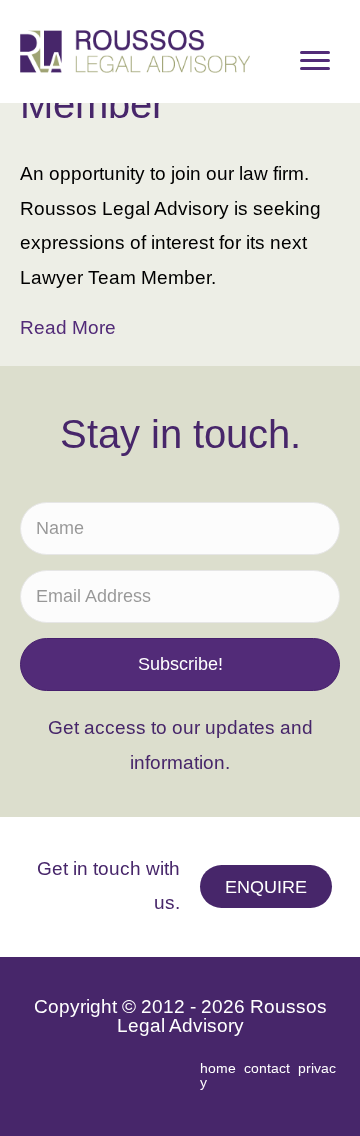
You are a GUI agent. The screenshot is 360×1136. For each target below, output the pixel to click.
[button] (180, 665)
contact (267, 1068)
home (218, 1068)
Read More (68, 327)
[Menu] (315, 61)
